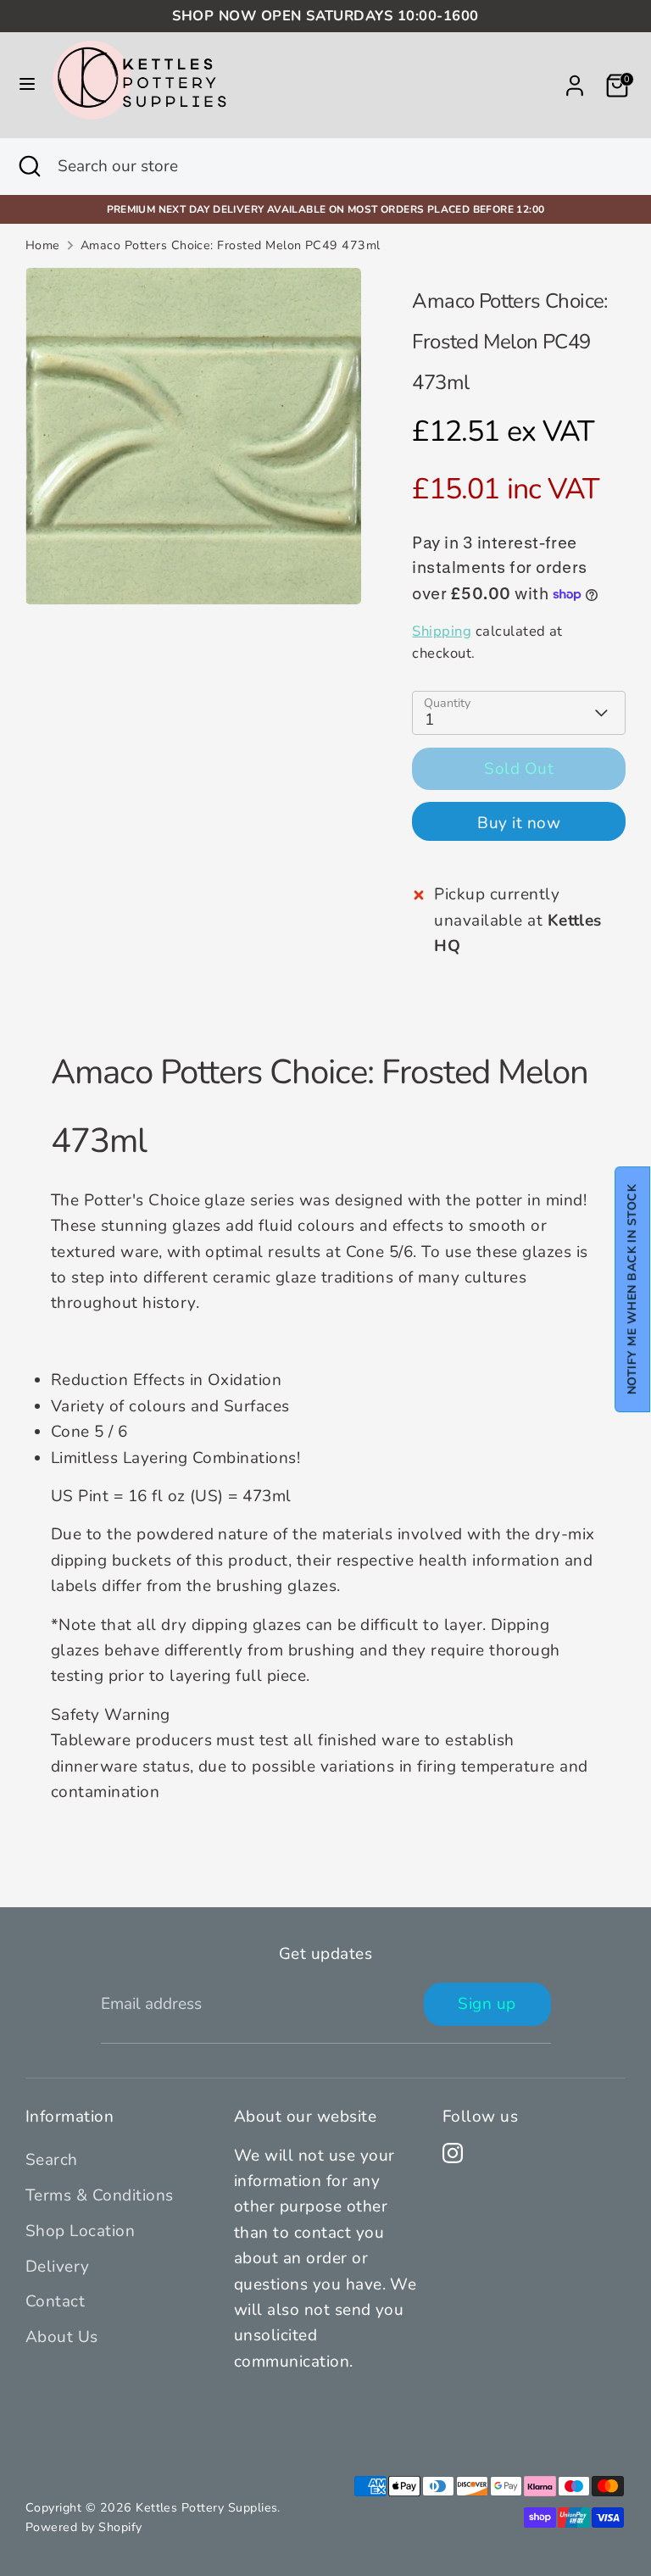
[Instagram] (453, 2153)
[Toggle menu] (27, 85)
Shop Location (80, 2231)
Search (52, 2160)
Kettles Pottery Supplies (206, 2508)
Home (43, 245)
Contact (55, 2301)
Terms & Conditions (100, 2195)
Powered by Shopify (84, 2527)
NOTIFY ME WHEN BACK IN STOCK (632, 1288)
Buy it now (519, 823)
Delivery (58, 2267)
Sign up (487, 2004)
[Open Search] (29, 167)
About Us (62, 2337)
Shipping (442, 631)
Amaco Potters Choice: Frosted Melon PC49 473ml (231, 245)
